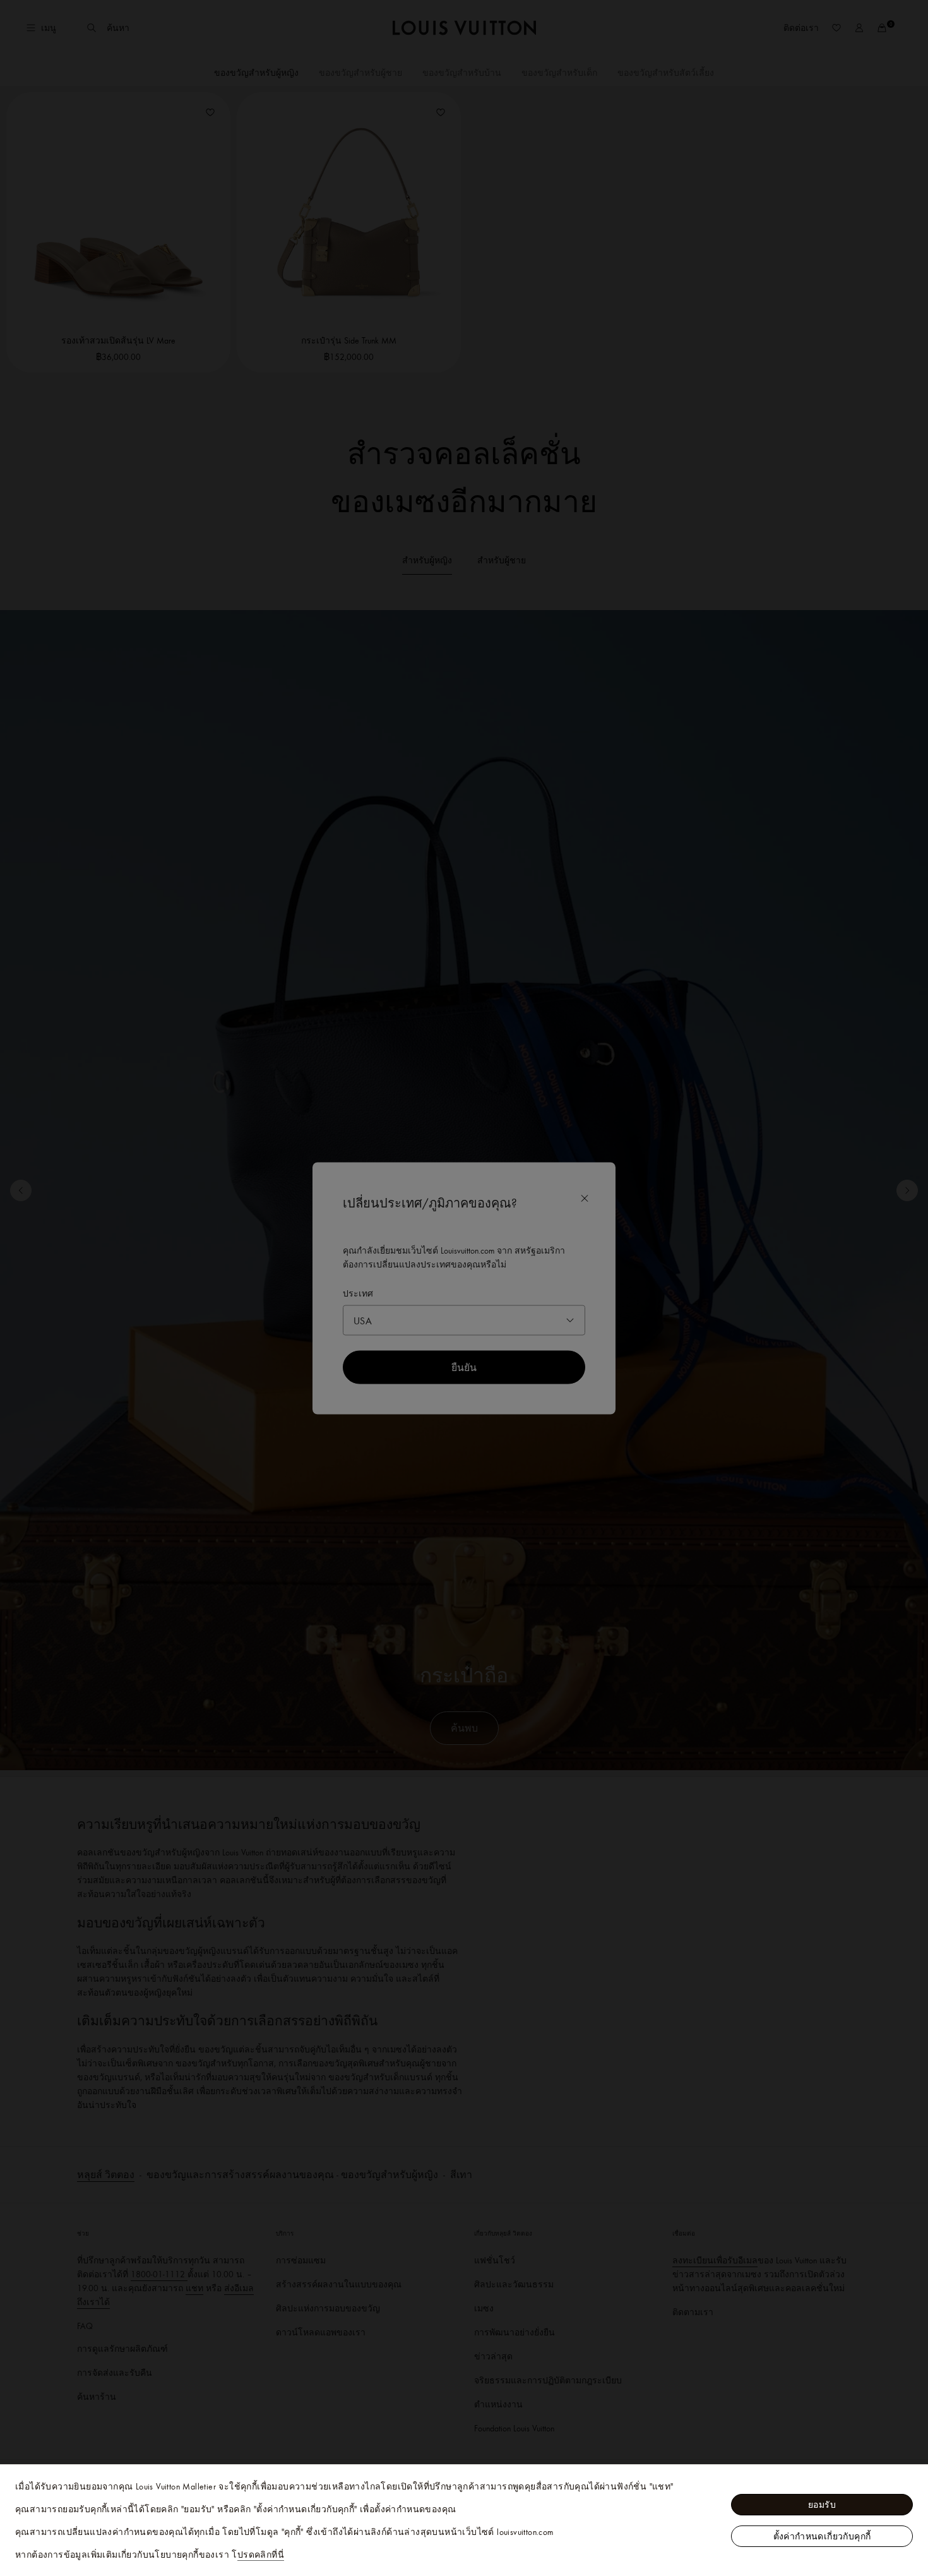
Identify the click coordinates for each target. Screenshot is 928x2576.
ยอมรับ (822, 2505)
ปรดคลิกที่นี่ (261, 2555)
